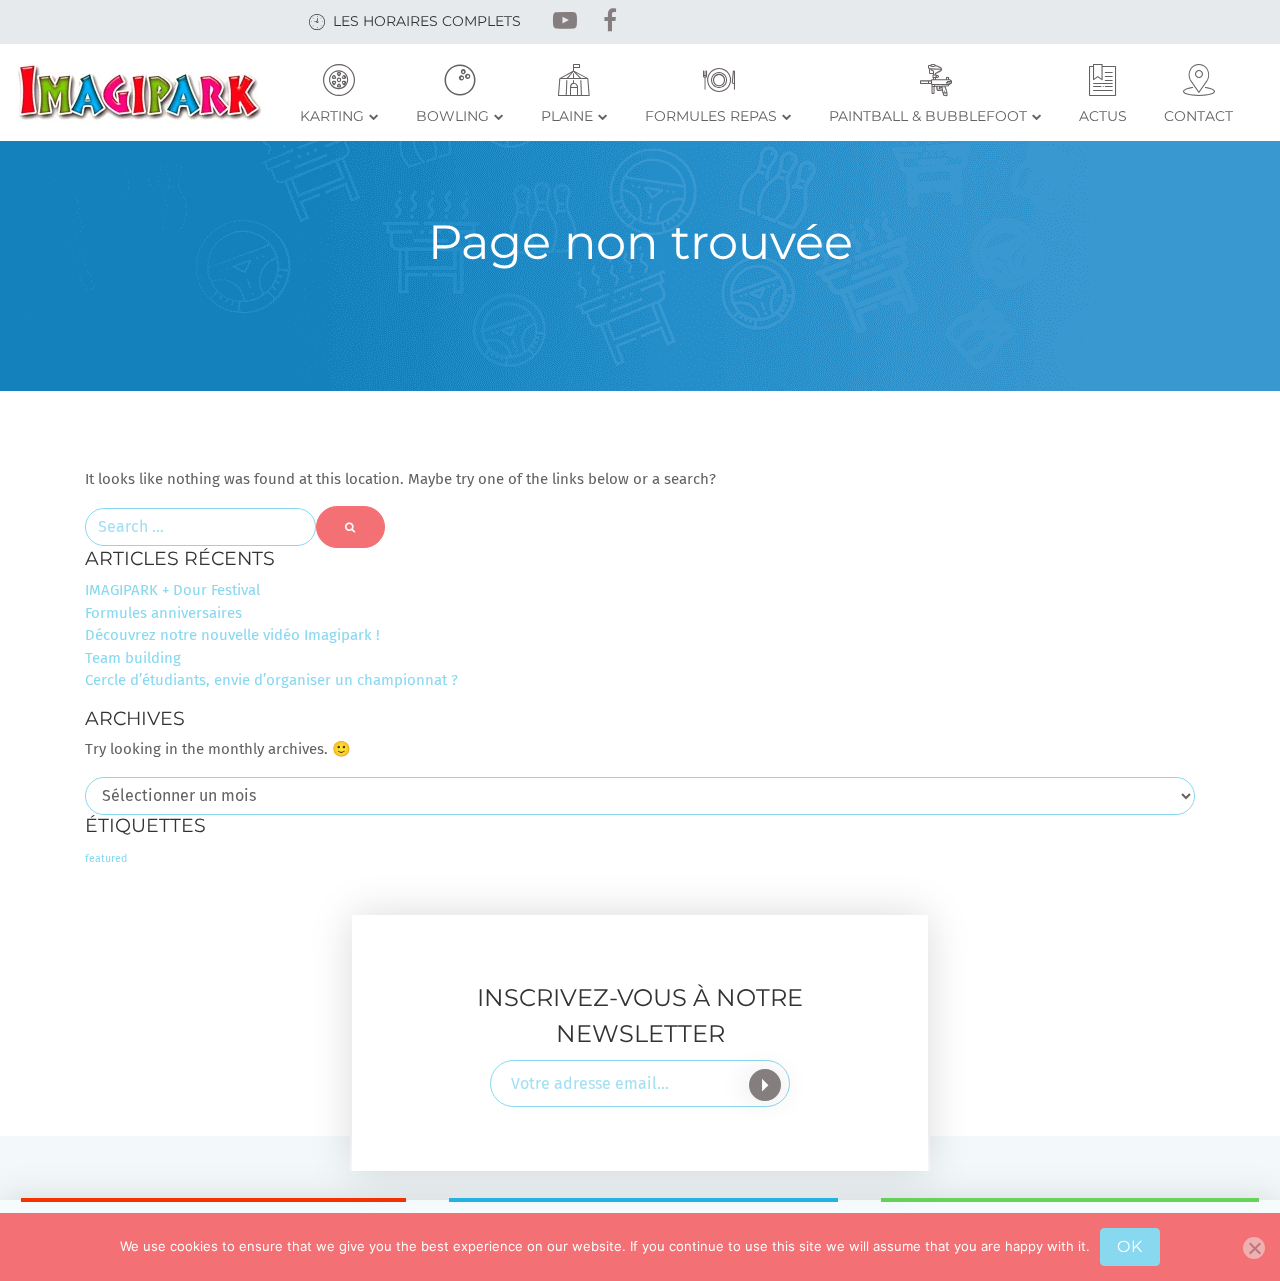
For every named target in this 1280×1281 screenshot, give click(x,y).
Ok (1130, 1246)
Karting (332, 116)
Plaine (567, 116)
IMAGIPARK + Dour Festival (172, 590)
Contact (1198, 116)
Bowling (452, 116)
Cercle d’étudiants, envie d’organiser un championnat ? (271, 680)
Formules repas (711, 116)
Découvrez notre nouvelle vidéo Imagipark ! (232, 635)
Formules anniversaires (163, 613)
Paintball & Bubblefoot (928, 116)
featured (106, 858)
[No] (1254, 1248)
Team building (133, 658)
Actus (1103, 116)
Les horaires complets (427, 21)
